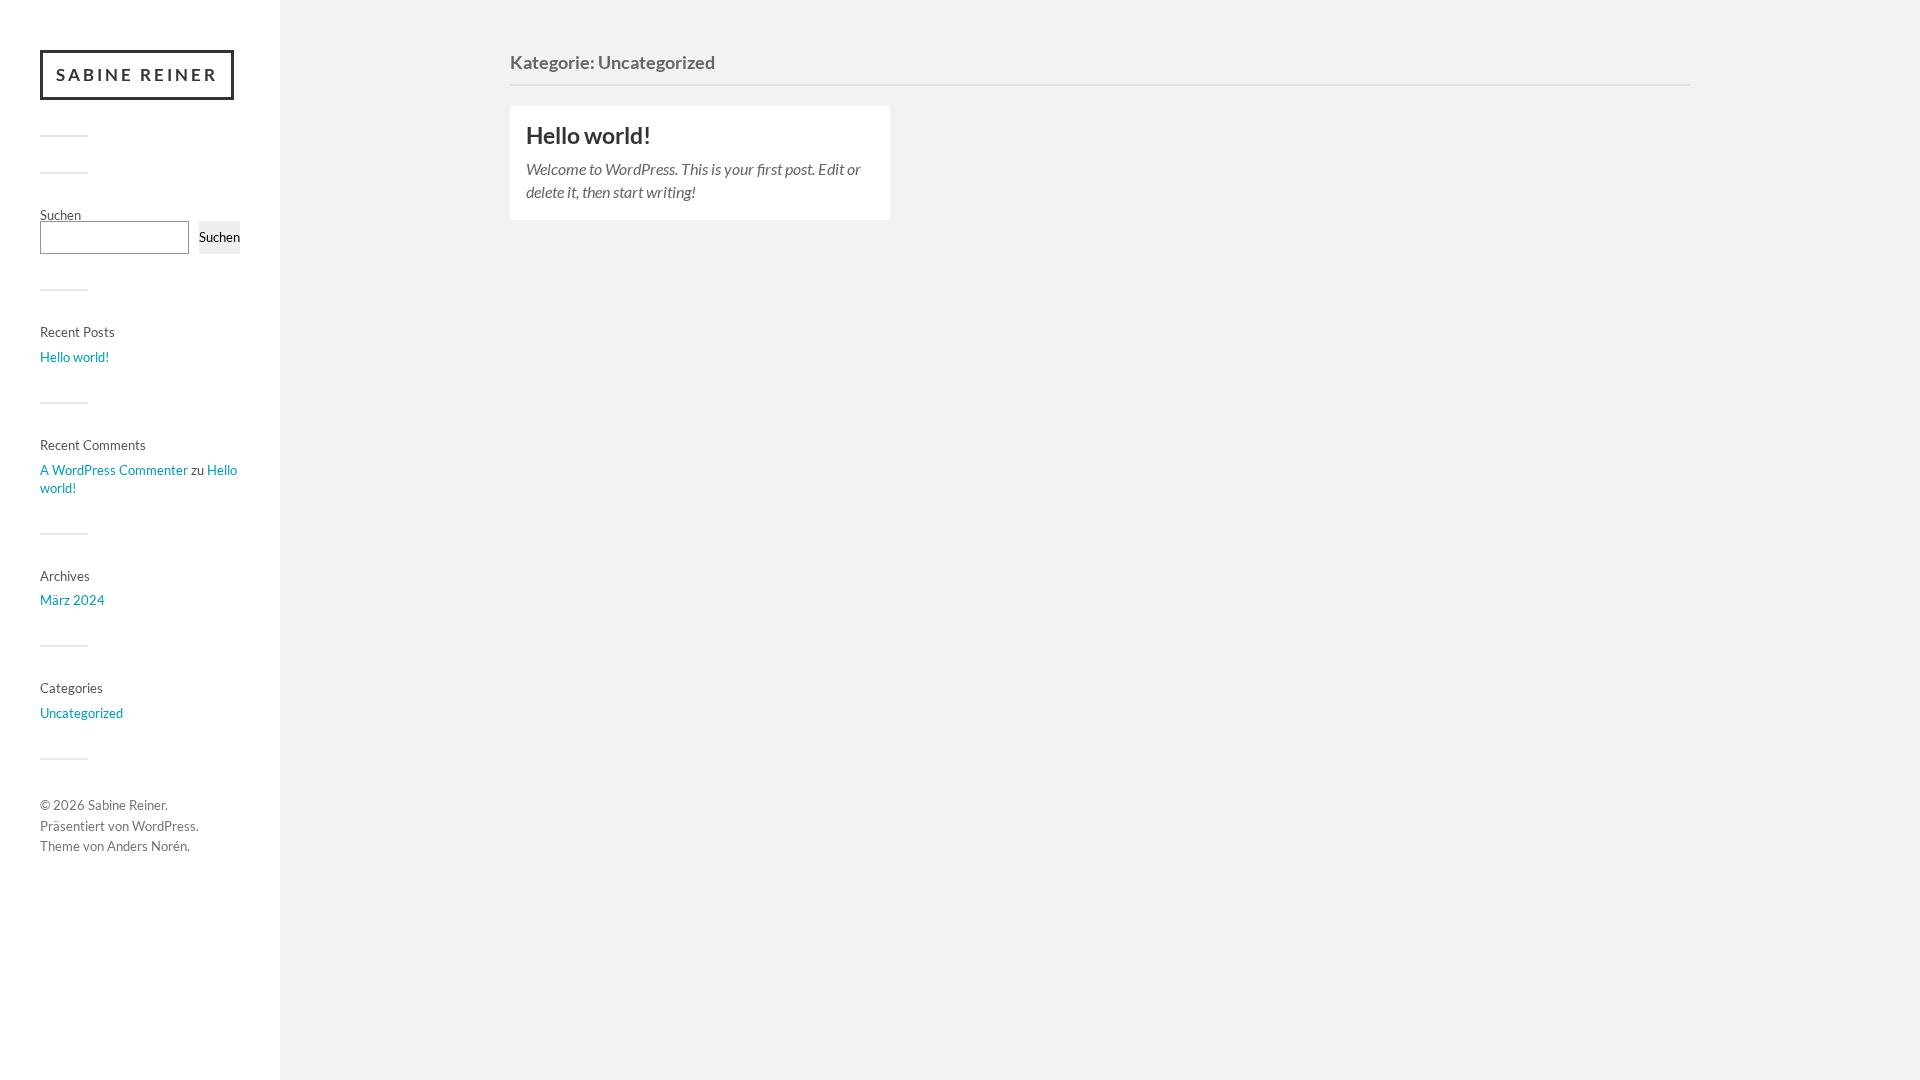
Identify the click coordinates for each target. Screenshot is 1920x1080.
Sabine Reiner (137, 74)
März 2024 (72, 600)
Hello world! (74, 357)
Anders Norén (147, 846)
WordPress (164, 826)
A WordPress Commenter (114, 470)
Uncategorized (81, 713)
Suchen (60, 215)
